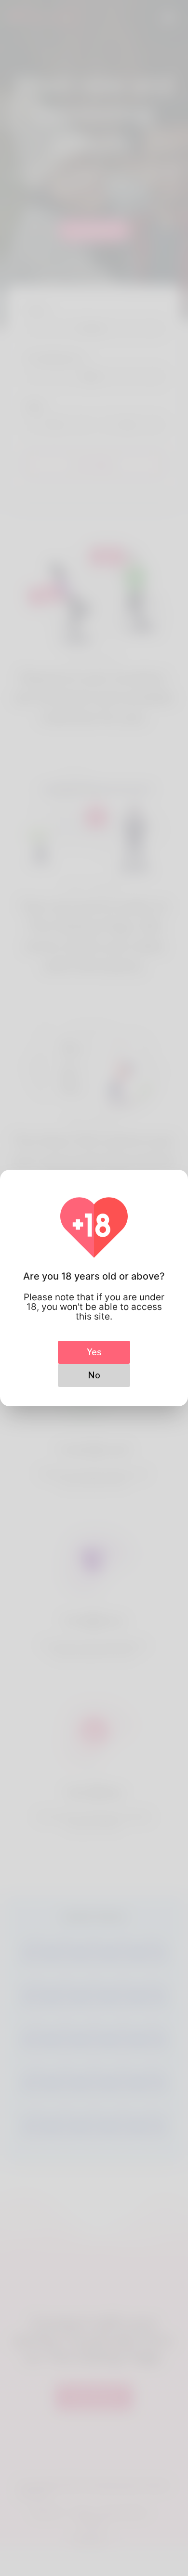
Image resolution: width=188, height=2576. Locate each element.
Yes (94, 1352)
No (94, 1375)
